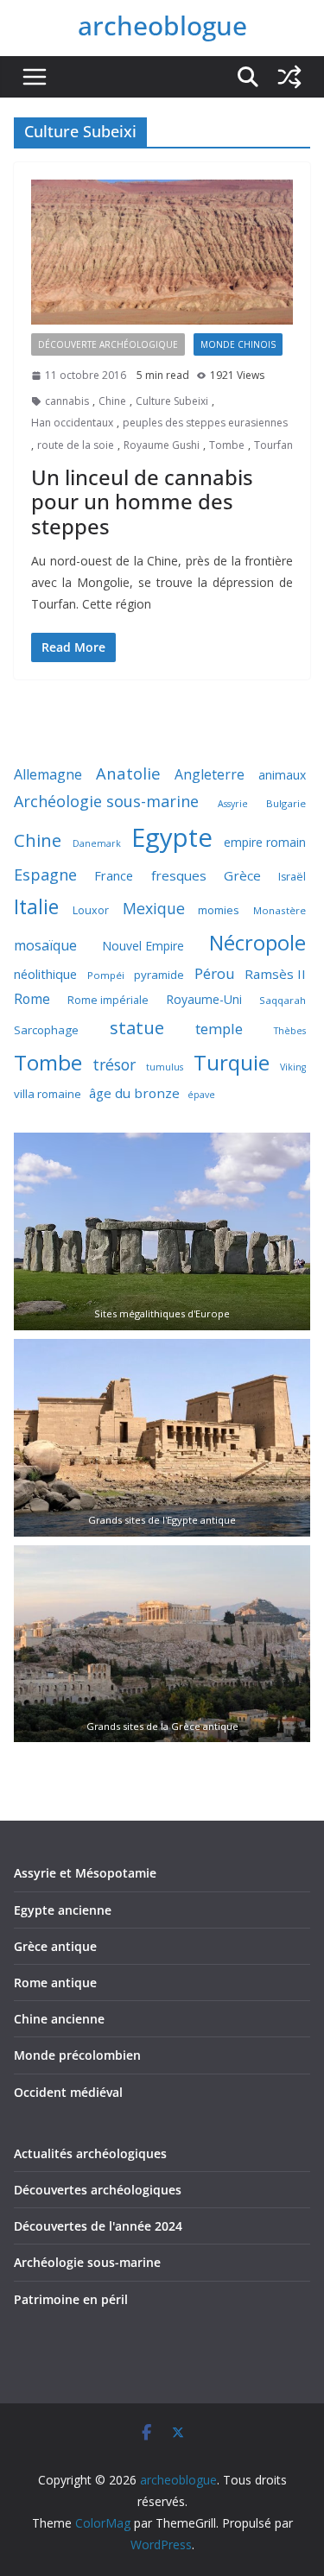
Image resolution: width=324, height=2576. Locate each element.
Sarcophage (46, 1030)
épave (201, 1095)
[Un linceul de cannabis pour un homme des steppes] (162, 253)
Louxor (91, 910)
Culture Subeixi (172, 401)
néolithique (45, 974)
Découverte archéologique (108, 344)
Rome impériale (108, 1000)
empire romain (265, 842)
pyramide (159, 975)
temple (219, 1029)
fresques (179, 875)
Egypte (172, 837)
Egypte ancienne (63, 1910)
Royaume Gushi (162, 445)
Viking (293, 1067)
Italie (36, 907)
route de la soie (76, 445)
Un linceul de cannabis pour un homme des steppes (142, 502)
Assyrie (233, 804)
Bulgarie (286, 803)
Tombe (227, 445)
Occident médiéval (68, 2092)
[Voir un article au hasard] (289, 77)
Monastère (280, 910)
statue (137, 1027)
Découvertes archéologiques (98, 2190)
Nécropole (257, 943)
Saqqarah (283, 1000)
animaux (282, 775)
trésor (114, 1064)
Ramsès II (275, 974)
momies (219, 910)
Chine (112, 401)
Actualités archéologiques (90, 2153)
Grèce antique (55, 1946)
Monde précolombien (77, 2055)
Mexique (154, 908)
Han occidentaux (72, 423)
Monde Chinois (238, 344)
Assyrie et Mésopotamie (85, 1873)
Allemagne (48, 774)
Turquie (232, 1062)
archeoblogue (162, 25)
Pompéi (106, 975)
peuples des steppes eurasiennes (205, 423)
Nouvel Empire (143, 946)
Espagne (45, 874)
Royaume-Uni (204, 999)
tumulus (165, 1067)
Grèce (242, 875)
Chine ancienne (59, 2019)
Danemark (97, 843)
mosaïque (45, 945)
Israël (292, 877)
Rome (32, 999)
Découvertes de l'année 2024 (98, 2226)
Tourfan (273, 445)
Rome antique (55, 1983)
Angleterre (210, 774)
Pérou (215, 973)
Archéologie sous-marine (106, 801)
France (114, 875)
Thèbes (290, 1031)
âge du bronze (134, 1093)
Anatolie (128, 773)
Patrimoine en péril (71, 2299)
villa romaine (48, 1094)
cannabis (67, 401)
